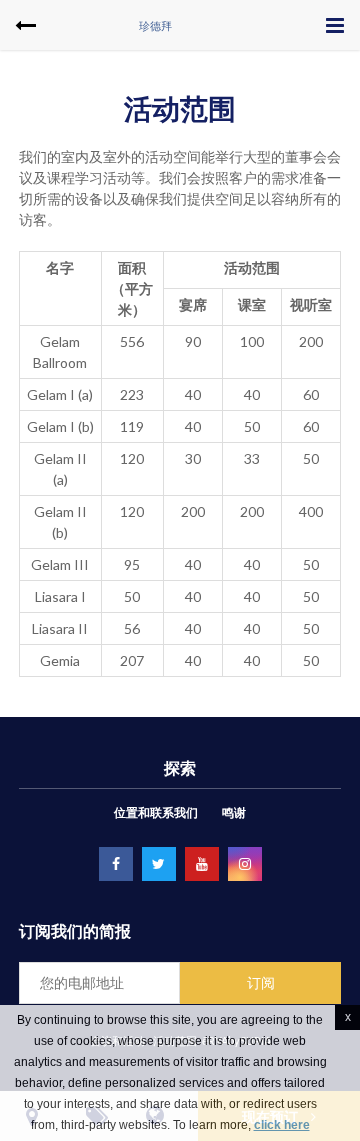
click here (282, 1125)
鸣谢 (234, 812)
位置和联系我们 (156, 812)
